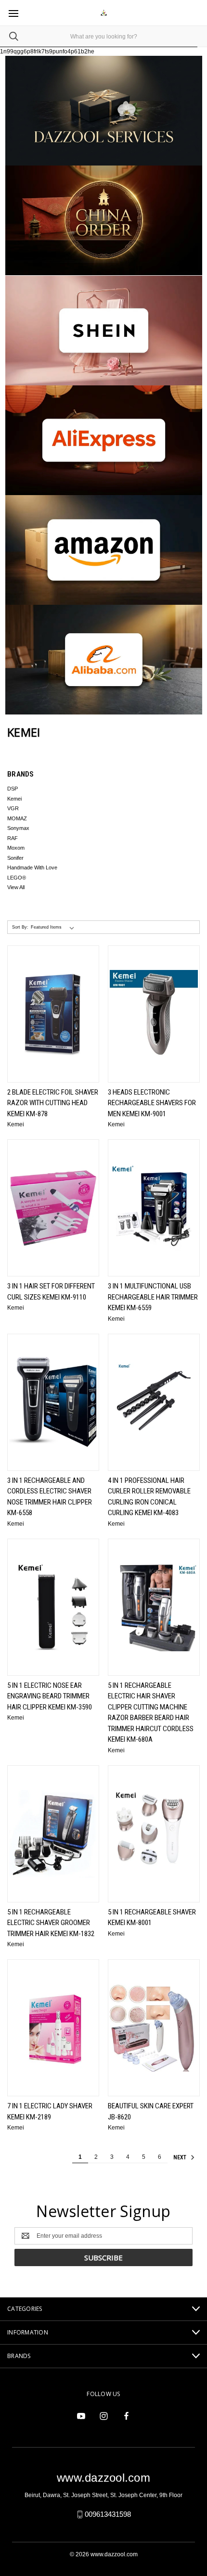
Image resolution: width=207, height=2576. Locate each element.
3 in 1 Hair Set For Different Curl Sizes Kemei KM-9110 (51, 1292)
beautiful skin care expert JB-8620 (151, 2111)
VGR (13, 808)
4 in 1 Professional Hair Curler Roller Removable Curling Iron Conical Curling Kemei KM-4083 (149, 1497)
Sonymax (18, 828)
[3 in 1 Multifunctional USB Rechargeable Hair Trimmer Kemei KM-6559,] (154, 1208)
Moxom (16, 848)
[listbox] (54, 927)
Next (181, 2157)
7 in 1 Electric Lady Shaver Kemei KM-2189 (50, 2111)
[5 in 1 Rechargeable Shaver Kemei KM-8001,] (154, 1834)
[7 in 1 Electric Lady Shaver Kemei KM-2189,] (53, 2028)
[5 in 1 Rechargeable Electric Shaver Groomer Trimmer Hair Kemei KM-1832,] (53, 1834)
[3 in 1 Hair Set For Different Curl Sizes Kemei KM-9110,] (53, 1208)
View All (16, 887)
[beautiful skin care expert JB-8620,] (154, 2028)
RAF (13, 838)
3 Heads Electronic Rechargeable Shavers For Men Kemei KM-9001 (152, 1103)
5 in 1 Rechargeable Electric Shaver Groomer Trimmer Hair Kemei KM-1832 (51, 1923)
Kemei (14, 799)
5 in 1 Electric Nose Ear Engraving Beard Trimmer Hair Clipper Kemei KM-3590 (50, 1696)
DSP (13, 789)
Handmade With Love (32, 867)
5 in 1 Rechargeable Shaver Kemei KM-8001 (152, 1918)
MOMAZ (17, 818)
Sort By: (20, 927)
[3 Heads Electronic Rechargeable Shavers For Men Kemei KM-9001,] (154, 1014)
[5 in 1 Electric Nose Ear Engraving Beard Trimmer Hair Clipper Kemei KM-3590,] (53, 1607)
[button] (104, 220)
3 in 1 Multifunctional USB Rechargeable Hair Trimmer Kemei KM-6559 (153, 1297)
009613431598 (108, 2514)
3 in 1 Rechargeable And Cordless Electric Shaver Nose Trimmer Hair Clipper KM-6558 (50, 1497)
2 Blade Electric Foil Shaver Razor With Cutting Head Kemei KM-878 (53, 1103)
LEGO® (17, 878)
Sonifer (15, 858)
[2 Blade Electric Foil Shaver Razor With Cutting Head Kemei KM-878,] (53, 1014)
